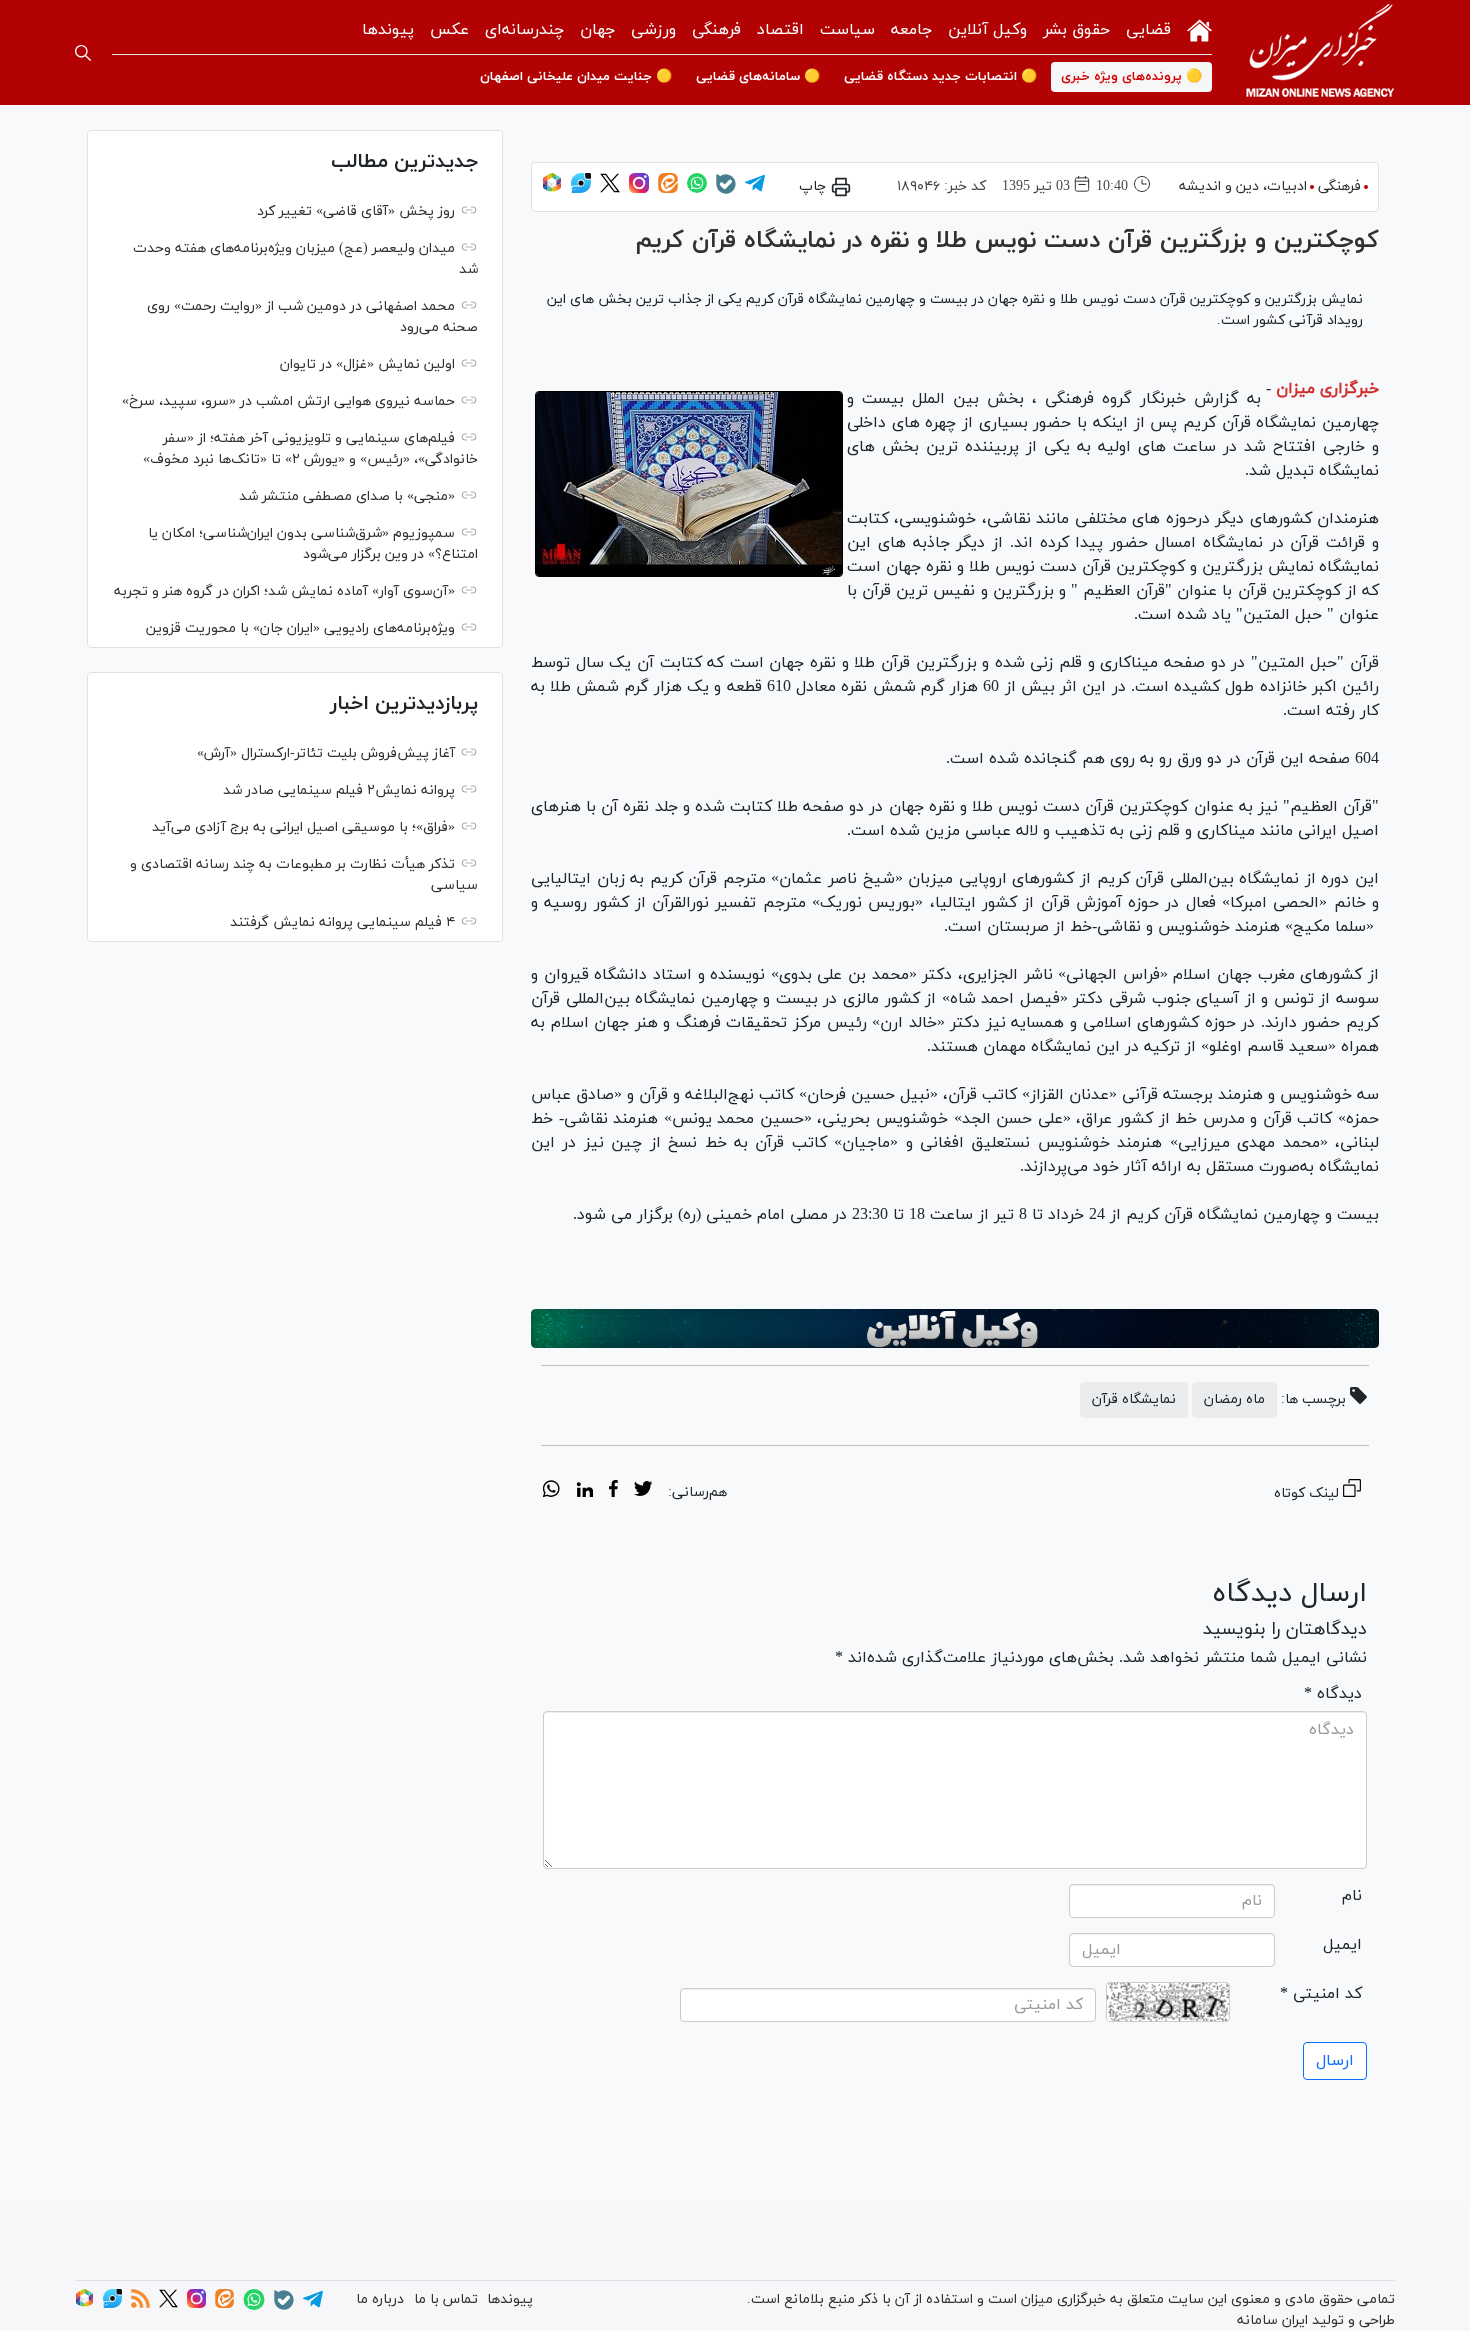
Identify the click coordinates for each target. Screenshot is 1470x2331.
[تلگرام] (755, 189)
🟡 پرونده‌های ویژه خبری (1131, 77)
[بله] (726, 190)
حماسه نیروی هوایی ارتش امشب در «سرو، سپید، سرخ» (288, 401)
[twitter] (643, 1492)
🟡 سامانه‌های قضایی (758, 77)
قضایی (1148, 30)
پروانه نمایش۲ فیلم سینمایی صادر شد (339, 790)
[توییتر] (610, 189)
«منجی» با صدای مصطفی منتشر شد (347, 496)
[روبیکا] (552, 189)
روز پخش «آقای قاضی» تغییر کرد (356, 211)
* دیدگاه (1333, 1694)
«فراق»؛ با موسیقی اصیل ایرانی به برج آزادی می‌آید (303, 827)
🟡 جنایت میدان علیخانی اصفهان (576, 77)
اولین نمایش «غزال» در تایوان (367, 364)
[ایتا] (668, 189)
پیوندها (388, 30)
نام (1352, 1896)
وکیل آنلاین (987, 30)
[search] (83, 53)
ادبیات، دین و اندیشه (1243, 186)
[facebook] (613, 1492)
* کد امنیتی (1321, 1994)
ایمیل (1342, 1945)
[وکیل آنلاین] (955, 1329)
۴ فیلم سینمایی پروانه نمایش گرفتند (342, 922)
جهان (597, 30)
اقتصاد (780, 30)
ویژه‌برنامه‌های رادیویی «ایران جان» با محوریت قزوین (300, 628)
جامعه (911, 30)
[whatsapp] (551, 1492)
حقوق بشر (1076, 30)
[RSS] (140, 2304)
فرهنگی (716, 30)
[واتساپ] (697, 189)
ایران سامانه (1272, 2320)
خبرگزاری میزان (1327, 389)
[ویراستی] (581, 189)
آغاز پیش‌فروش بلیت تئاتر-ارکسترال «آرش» (326, 753)
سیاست (847, 30)
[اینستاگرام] (639, 189)
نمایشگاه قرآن (1134, 1399)
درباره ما (380, 2299)
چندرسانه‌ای (524, 30)
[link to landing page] (1320, 52)
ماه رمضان (1234, 1399)
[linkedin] (584, 1492)
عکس (449, 30)
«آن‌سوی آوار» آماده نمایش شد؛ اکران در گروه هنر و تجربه (284, 591)
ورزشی (653, 30)
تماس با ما (446, 2299)
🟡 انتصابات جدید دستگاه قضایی (940, 77)
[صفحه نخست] (1199, 28)
